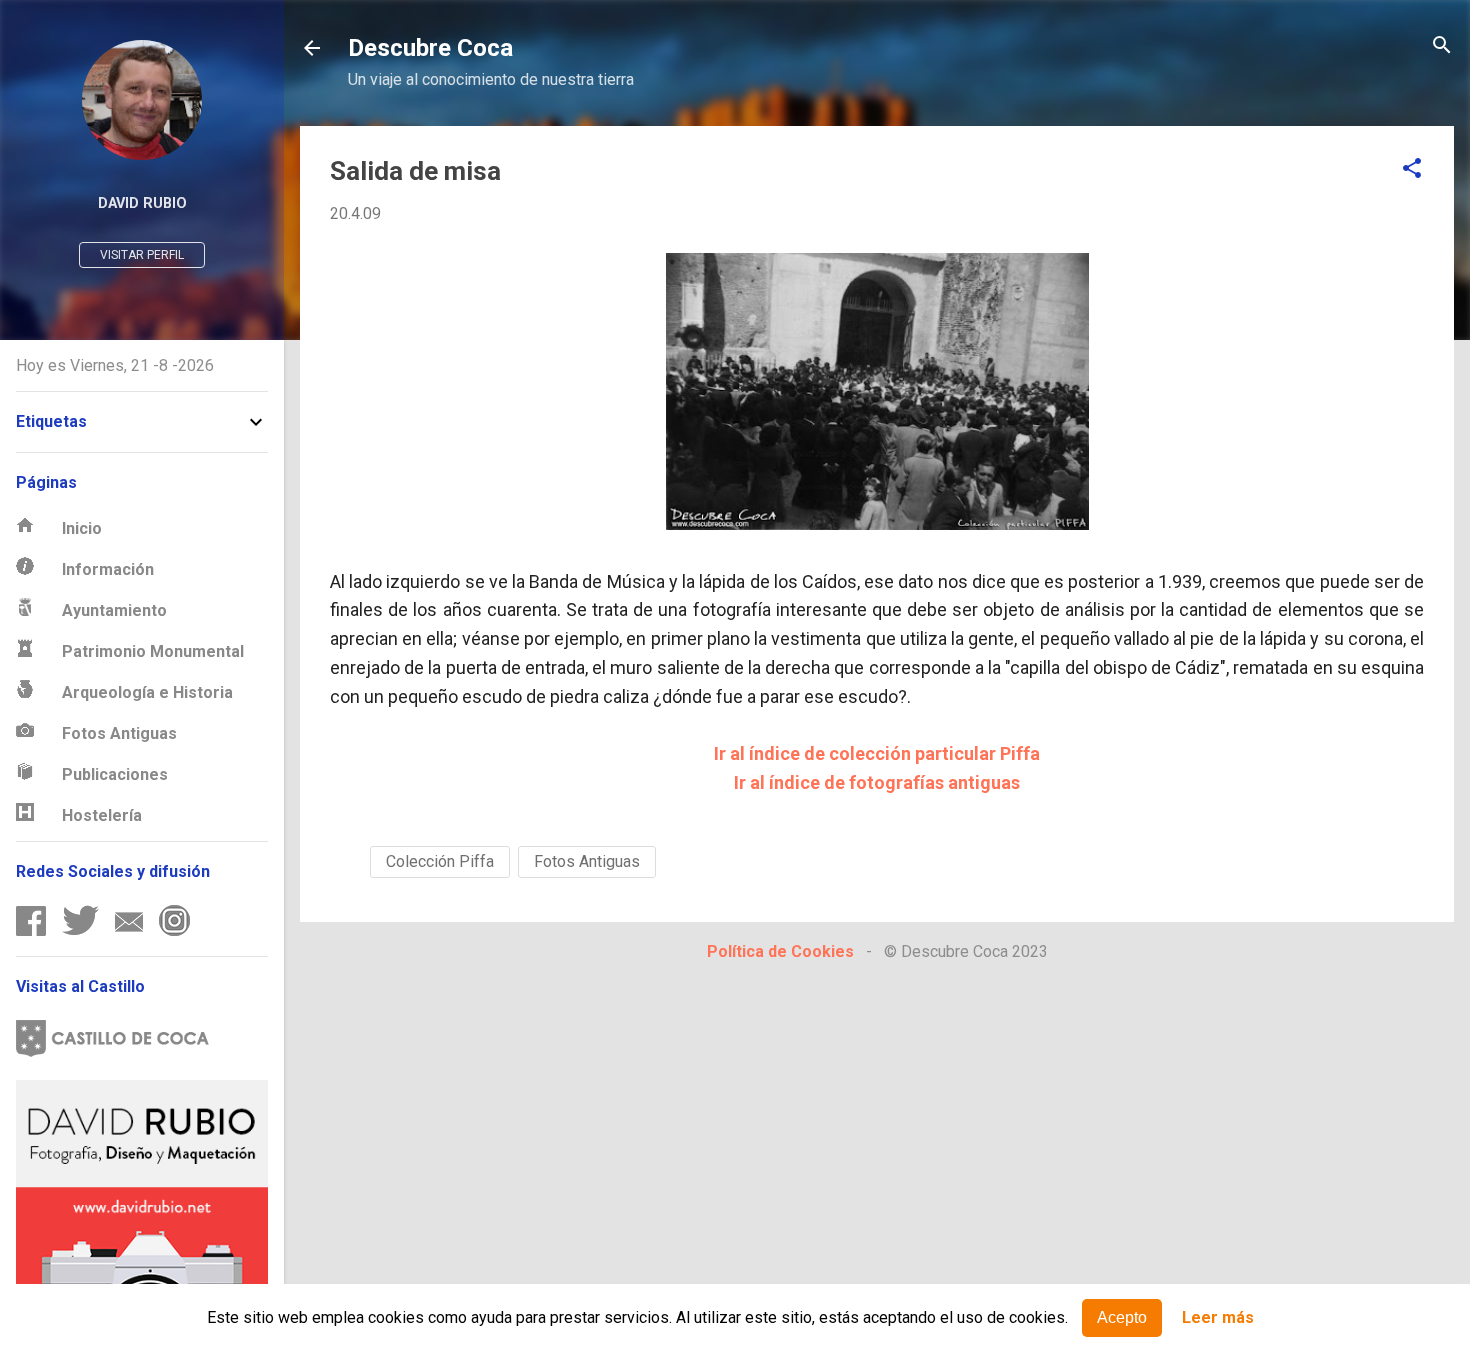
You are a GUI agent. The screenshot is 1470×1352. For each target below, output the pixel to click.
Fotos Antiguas (587, 861)
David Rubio (142, 203)
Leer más (1218, 1318)
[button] (1412, 169)
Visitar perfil (142, 255)
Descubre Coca (430, 48)
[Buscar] (1442, 46)
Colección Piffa (440, 861)
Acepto (1122, 1317)
